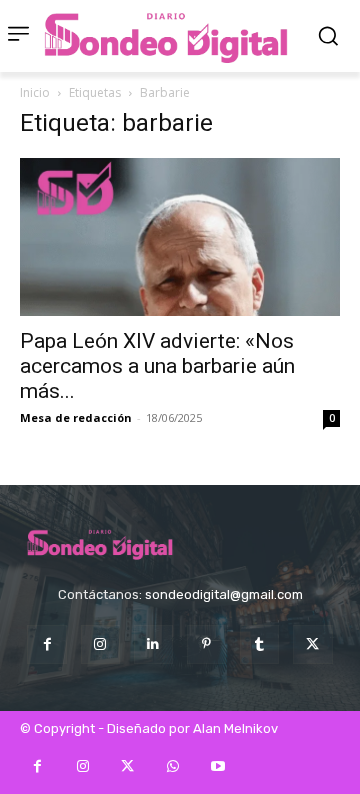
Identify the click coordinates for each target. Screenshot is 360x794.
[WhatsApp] (172, 766)
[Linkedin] (153, 644)
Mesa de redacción (76, 417)
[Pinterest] (206, 644)
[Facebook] (46, 644)
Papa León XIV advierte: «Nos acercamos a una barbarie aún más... (157, 366)
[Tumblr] (259, 644)
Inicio (35, 92)
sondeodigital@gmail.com (224, 594)
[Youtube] (217, 766)
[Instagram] (100, 644)
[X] (312, 644)
